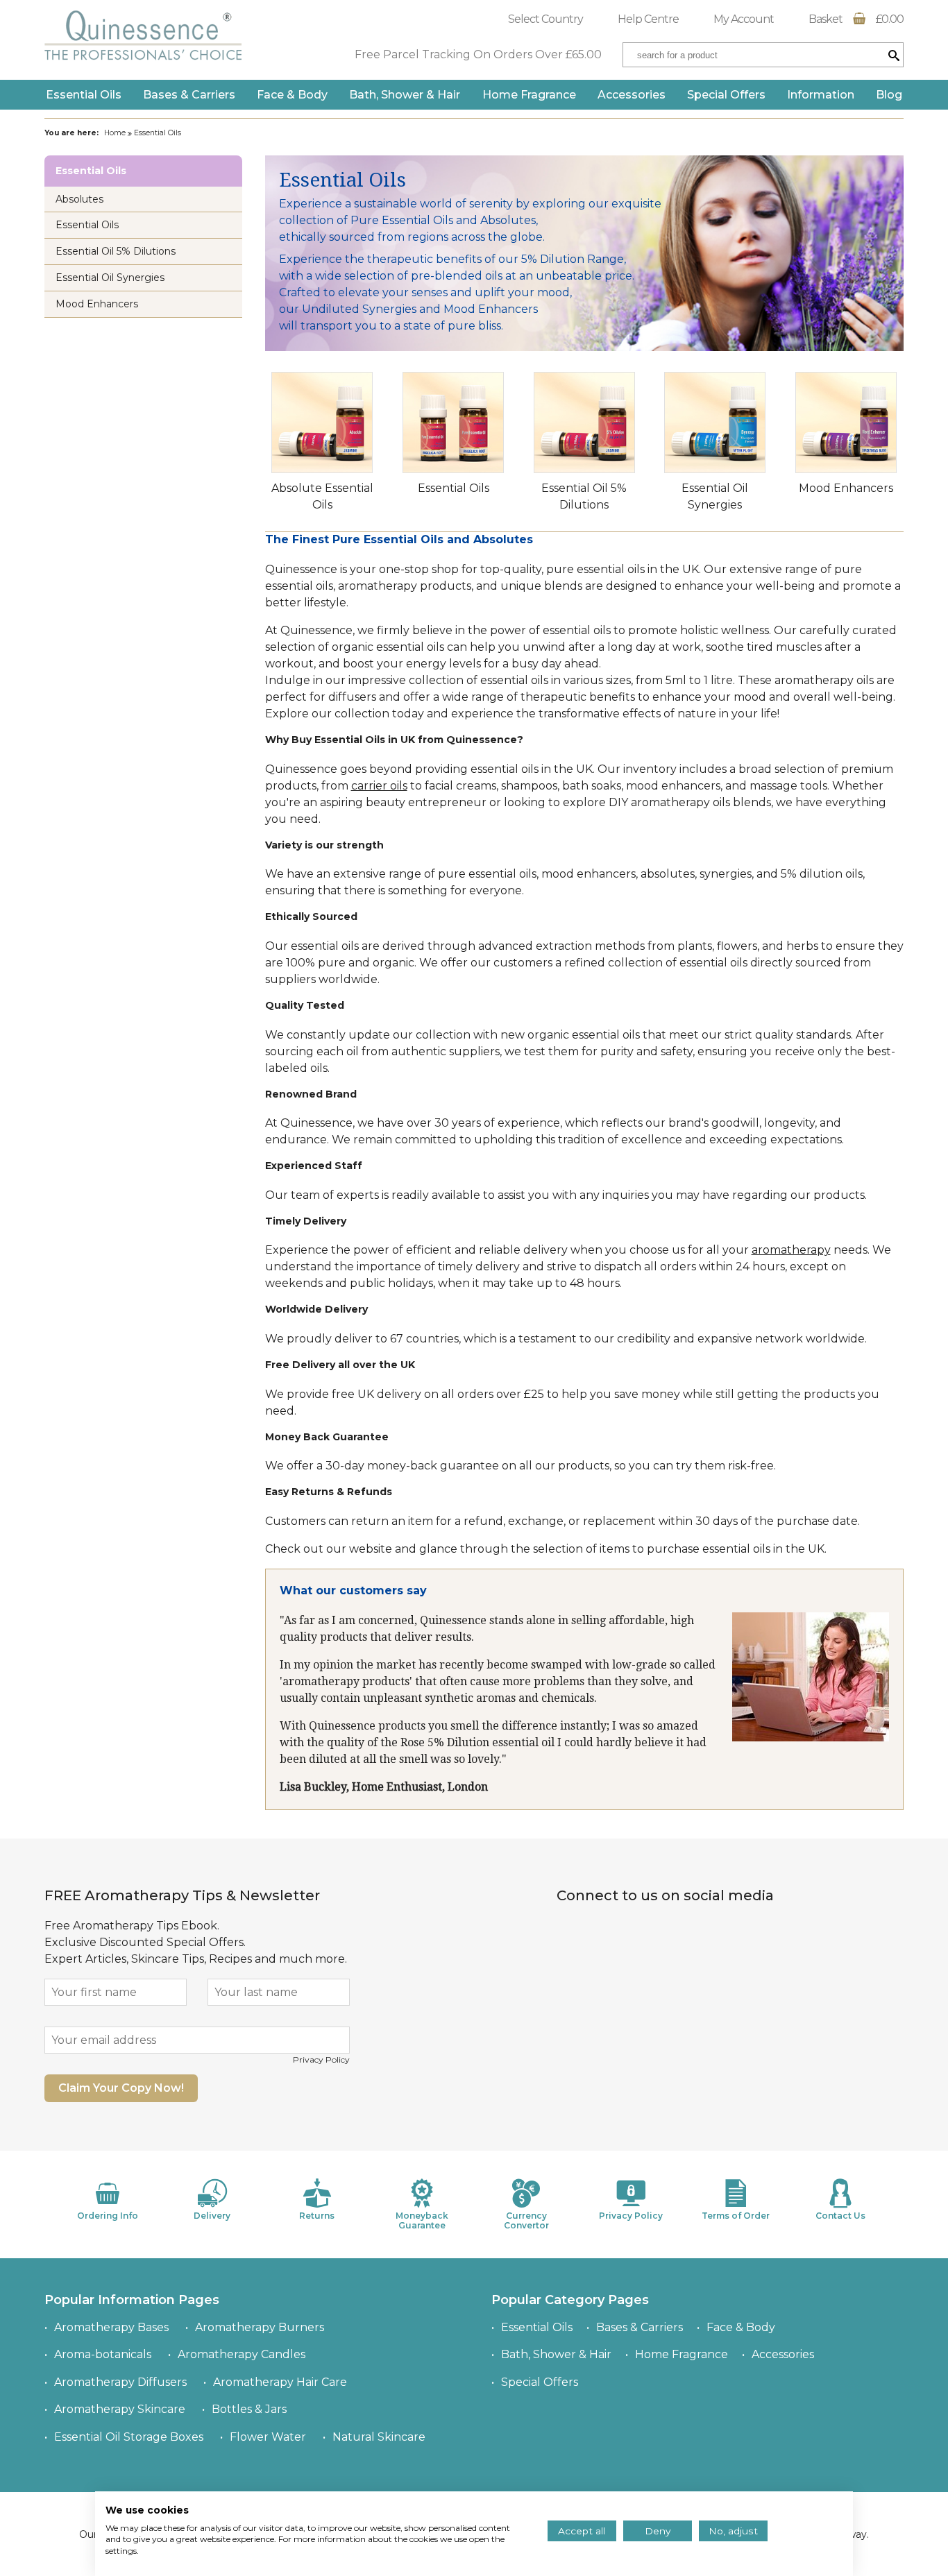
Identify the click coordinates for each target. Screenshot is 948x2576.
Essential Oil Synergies (110, 278)
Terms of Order (736, 2216)
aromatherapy (791, 1250)
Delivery (212, 2216)
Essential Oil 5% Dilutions (116, 251)
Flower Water (268, 2437)
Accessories (632, 95)
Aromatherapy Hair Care (280, 2382)
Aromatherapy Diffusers (120, 2382)
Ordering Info (108, 2216)
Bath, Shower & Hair (405, 95)
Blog (889, 95)
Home (115, 133)
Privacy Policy (321, 2059)
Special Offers (726, 95)
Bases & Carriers (189, 95)
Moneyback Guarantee (422, 2220)
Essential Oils (84, 95)
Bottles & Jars (249, 2409)
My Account (744, 19)
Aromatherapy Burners (260, 2327)
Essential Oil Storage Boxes (129, 2437)
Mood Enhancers (846, 488)
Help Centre (648, 19)
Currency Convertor (526, 2220)
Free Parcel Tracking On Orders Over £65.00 (478, 54)
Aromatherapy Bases (111, 2327)
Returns (317, 2216)
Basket (856, 19)
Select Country (545, 19)
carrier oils (379, 786)
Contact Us (840, 2216)
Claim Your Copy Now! (121, 2088)
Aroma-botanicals (103, 2354)
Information (821, 95)
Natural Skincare (379, 2437)
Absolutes (79, 199)
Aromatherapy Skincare (120, 2409)
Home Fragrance (529, 95)
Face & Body (292, 95)
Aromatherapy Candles (242, 2354)
